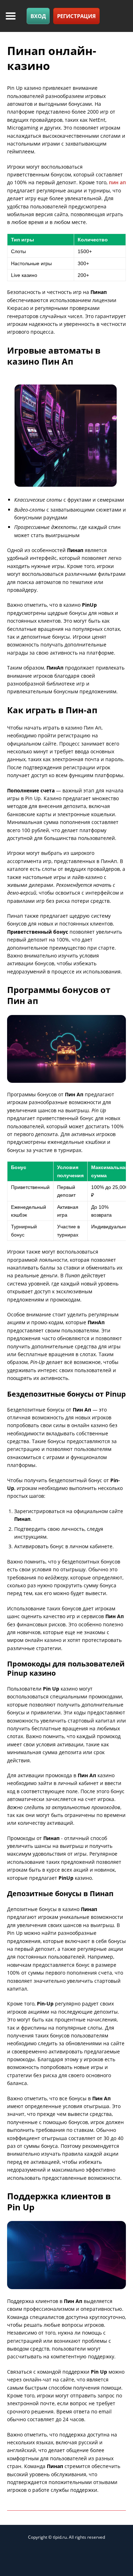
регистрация (76, 16)
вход (38, 16)
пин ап (117, 182)
